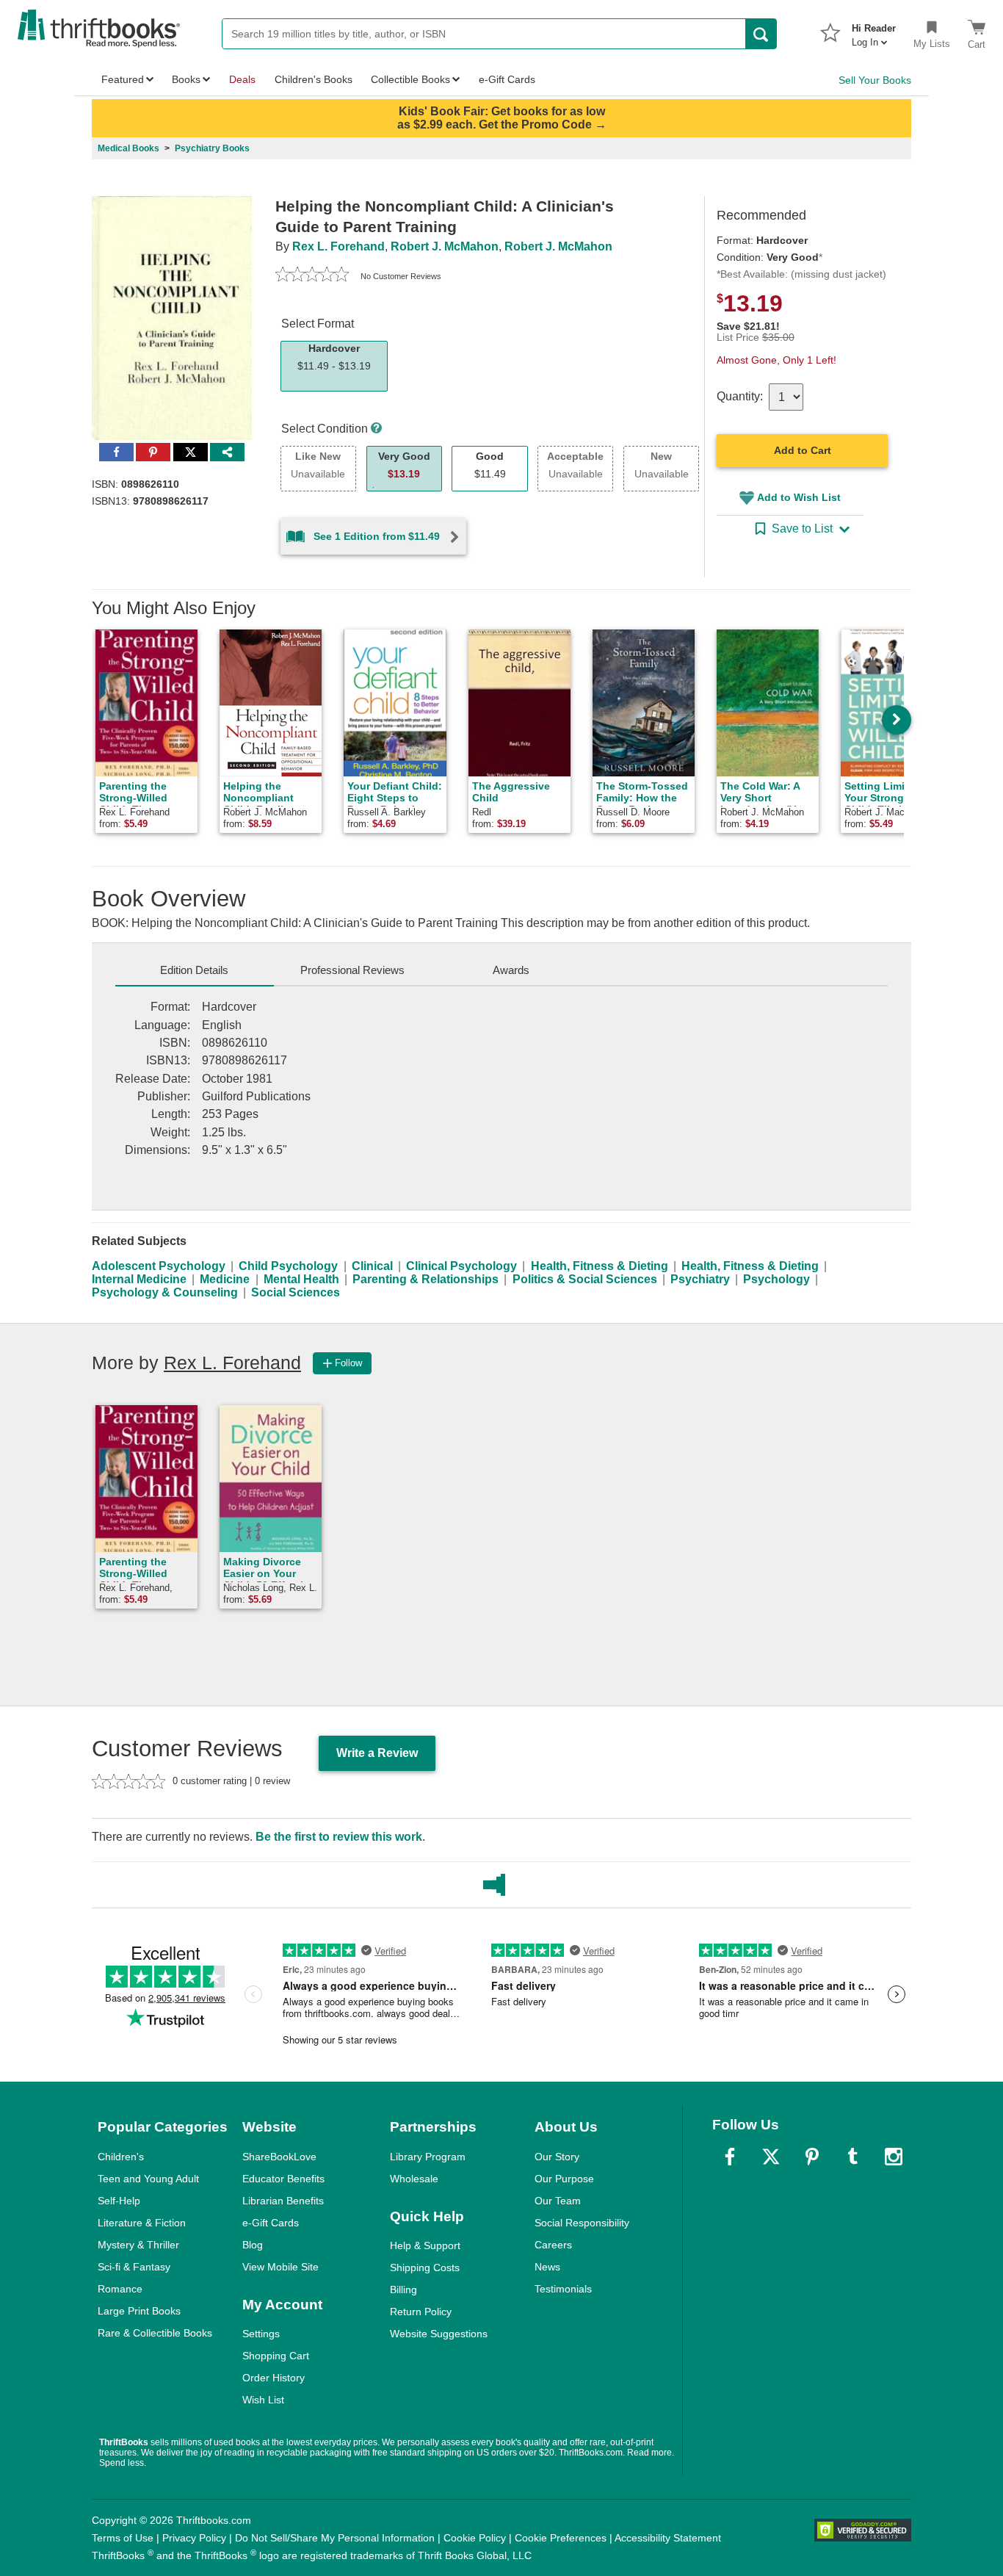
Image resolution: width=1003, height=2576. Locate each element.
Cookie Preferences (561, 2538)
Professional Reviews (352, 970)
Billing (403, 2290)
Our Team (558, 2201)
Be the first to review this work (339, 1837)
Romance (120, 2289)
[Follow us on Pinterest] (812, 2157)
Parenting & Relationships (426, 1279)
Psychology (776, 1279)
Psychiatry (700, 1279)
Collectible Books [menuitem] (410, 79)
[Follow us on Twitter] (771, 2157)
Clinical (372, 1266)
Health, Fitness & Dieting (600, 1266)
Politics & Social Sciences (585, 1279)
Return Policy (421, 2312)
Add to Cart (803, 450)
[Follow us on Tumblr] (852, 2157)
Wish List (263, 2400)
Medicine (225, 1279)
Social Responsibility (582, 2223)
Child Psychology (288, 1266)
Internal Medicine (139, 1279)
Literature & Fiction (142, 2223)
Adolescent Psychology (159, 1266)
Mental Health (301, 1279)
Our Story (557, 2157)
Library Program (428, 2157)
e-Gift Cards (271, 2223)
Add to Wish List (799, 497)
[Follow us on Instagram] (894, 2157)
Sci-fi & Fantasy (134, 2267)
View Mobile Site (280, 2267)
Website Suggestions (439, 2334)
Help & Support (425, 2245)
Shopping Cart (276, 2356)
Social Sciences (296, 1292)
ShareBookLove (279, 2157)
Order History (274, 2378)
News (547, 2267)
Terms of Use (123, 2538)
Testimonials (563, 2289)
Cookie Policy (475, 2538)
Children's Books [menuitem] (314, 79)
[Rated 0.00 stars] (312, 276)
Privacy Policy (194, 2538)
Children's (121, 2157)
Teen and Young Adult (148, 2179)
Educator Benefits (283, 2179)
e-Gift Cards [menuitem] (507, 79)
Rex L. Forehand (338, 246)
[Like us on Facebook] (730, 2157)
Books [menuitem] (186, 79)
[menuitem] (874, 31)
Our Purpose (564, 2179)
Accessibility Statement (668, 2538)
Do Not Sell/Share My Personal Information (335, 2538)
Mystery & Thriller (138, 2245)
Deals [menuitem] (242, 79)
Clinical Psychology (461, 1266)
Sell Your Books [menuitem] (875, 80)
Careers (553, 2245)
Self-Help (119, 2201)
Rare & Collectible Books (155, 2333)
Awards (511, 970)
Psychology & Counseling (165, 1292)
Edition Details (194, 970)
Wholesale (414, 2179)
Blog (253, 2245)
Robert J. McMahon (445, 246)
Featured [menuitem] (123, 79)
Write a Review (377, 1753)
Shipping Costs (425, 2267)
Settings (261, 2334)
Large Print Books (139, 2311)
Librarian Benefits (283, 2201)
